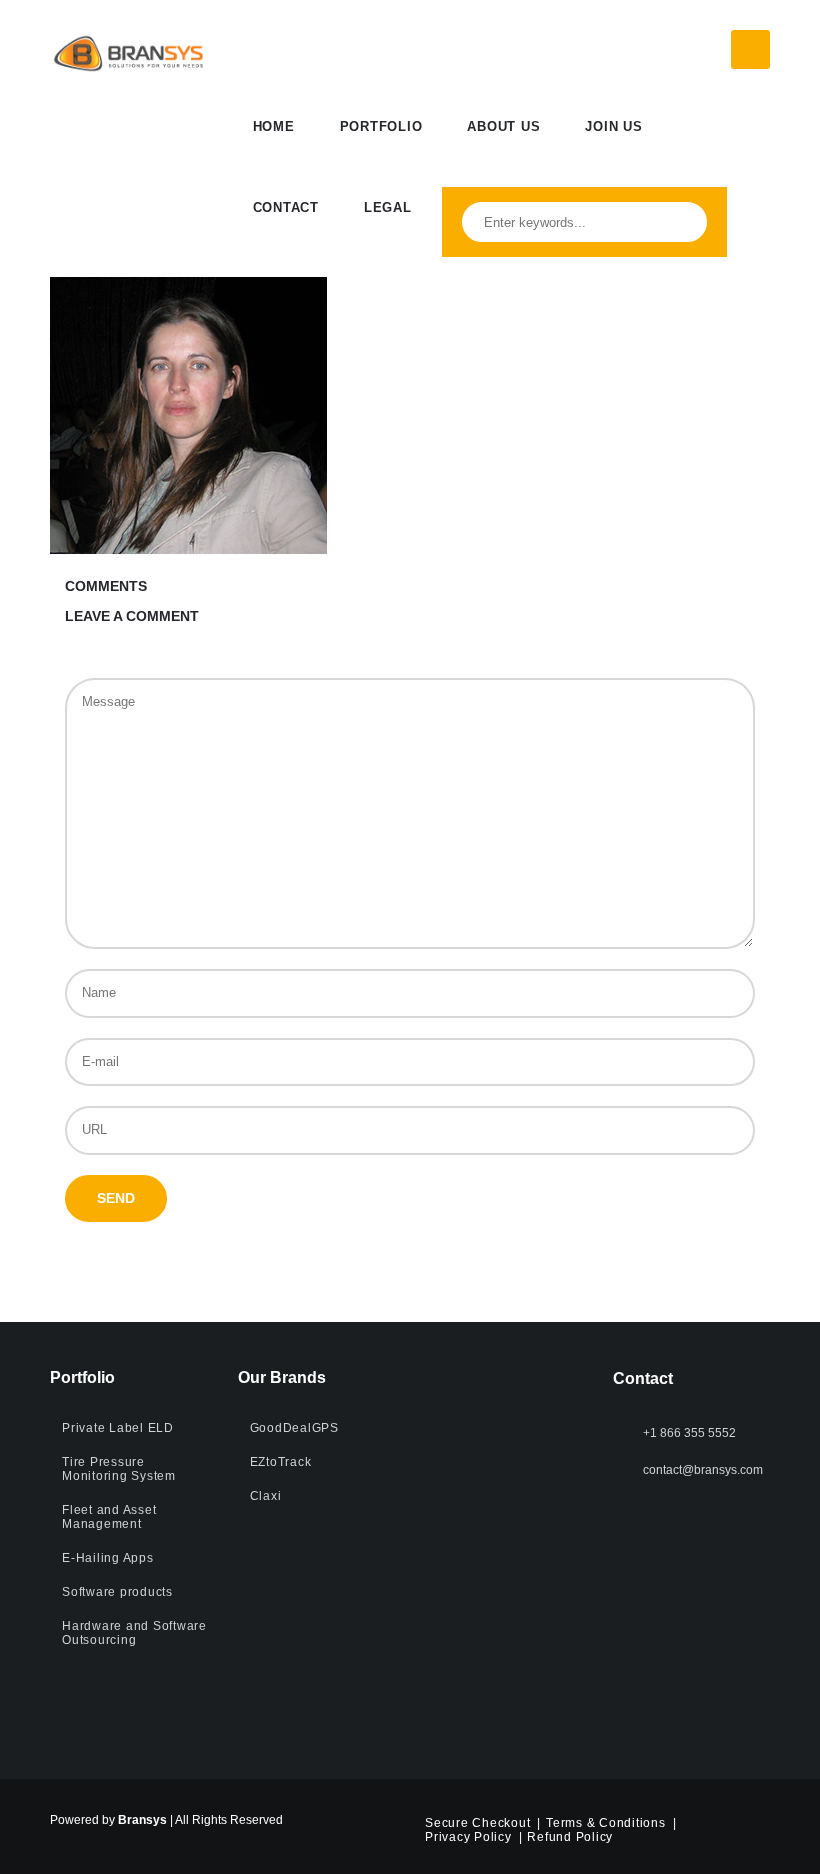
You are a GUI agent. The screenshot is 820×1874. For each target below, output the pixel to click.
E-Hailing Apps (108, 1558)
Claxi (266, 1496)
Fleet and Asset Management (109, 1517)
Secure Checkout (477, 1823)
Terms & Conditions (606, 1823)
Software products (117, 1592)
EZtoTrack (281, 1462)
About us (503, 126)
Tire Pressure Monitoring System (119, 1469)
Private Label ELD (118, 1428)
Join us (613, 126)
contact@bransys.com (703, 1470)
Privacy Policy (468, 1837)
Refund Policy (570, 1837)
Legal (388, 207)
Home (274, 126)
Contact (286, 207)
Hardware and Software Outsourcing (134, 1633)
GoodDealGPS (294, 1428)
